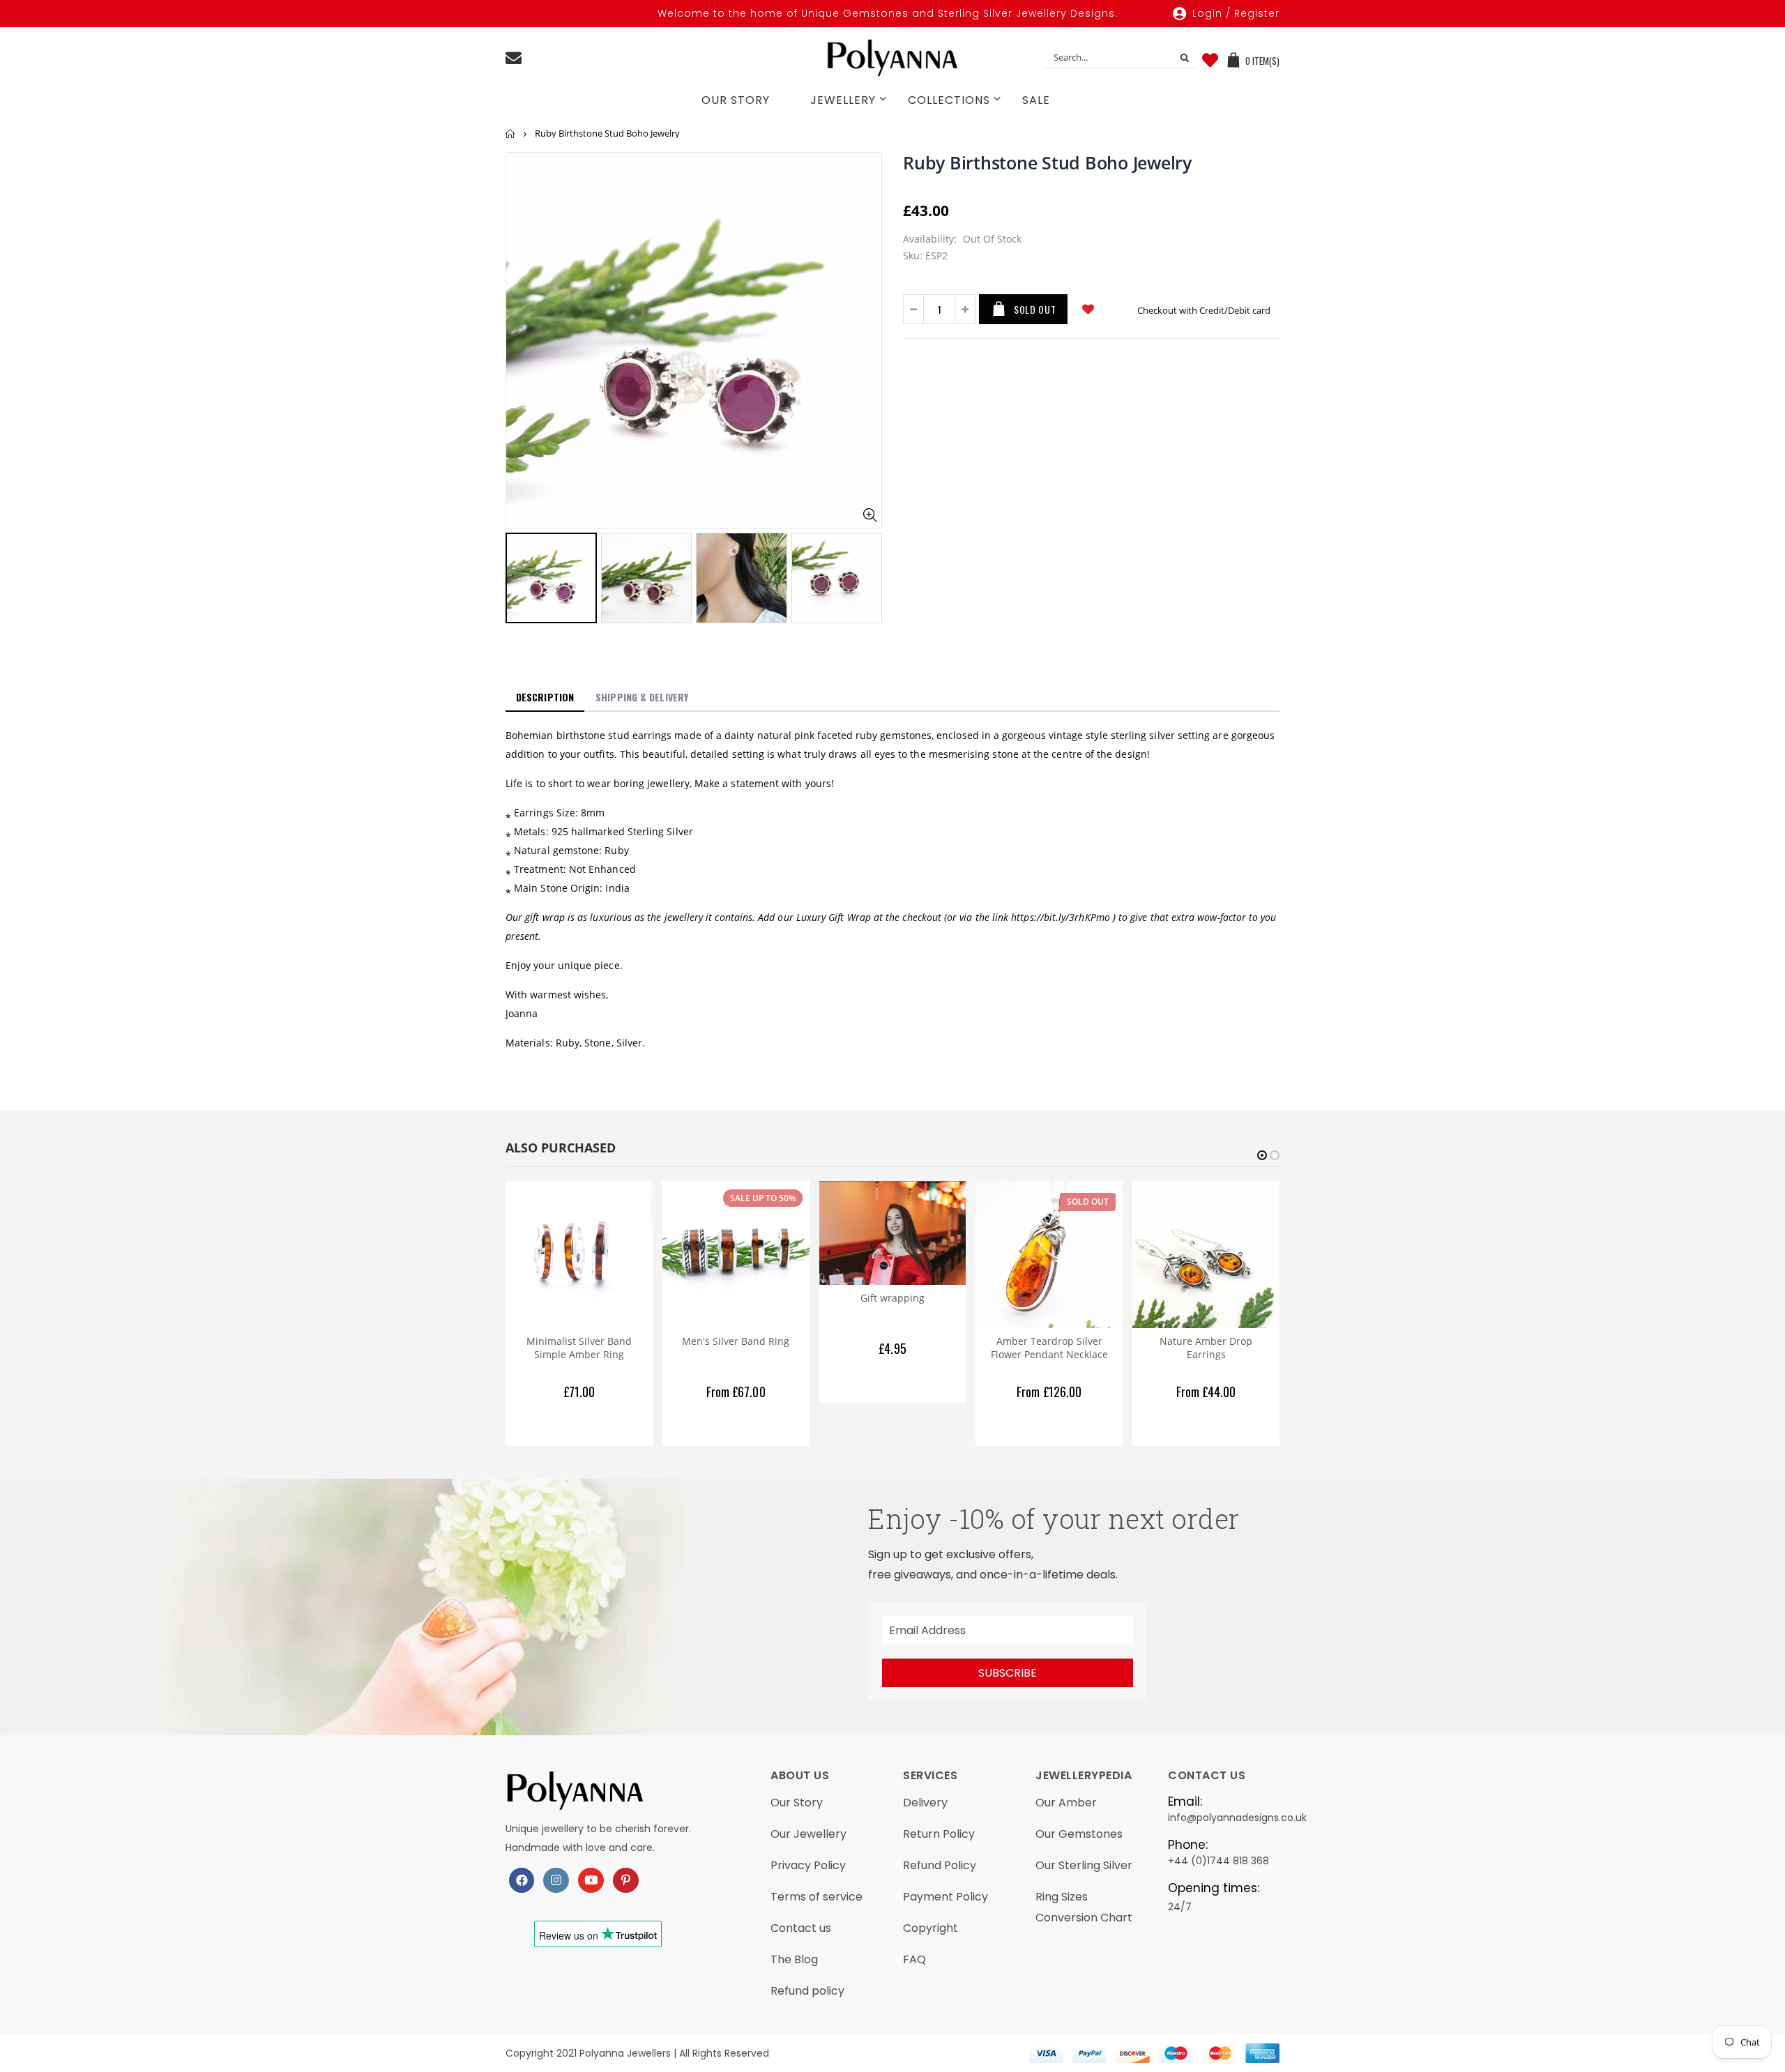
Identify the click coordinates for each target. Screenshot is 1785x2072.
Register (1257, 13)
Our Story (797, 1803)
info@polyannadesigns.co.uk (1237, 1818)
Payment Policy (945, 1897)
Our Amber (1066, 1803)
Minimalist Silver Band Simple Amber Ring (579, 1348)
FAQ (914, 1959)
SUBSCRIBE (1008, 1673)
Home (511, 134)
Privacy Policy (808, 1865)
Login (1207, 13)
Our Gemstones (1079, 1834)
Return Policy (939, 1834)
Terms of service (816, 1897)
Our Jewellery (808, 1834)
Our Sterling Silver (1084, 1865)
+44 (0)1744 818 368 (1218, 1861)
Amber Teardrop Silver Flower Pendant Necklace (1049, 1348)
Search (1179, 57)
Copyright (931, 1928)
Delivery (925, 1803)
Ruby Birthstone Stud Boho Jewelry (1047, 162)
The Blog (794, 1959)
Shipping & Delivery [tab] (642, 697)
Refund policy (807, 1991)
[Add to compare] (1122, 309)
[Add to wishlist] (1088, 309)
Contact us (801, 1928)
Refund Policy (940, 1865)
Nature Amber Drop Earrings (1206, 1348)
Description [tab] (545, 697)
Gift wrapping (892, 1298)
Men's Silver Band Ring (736, 1341)
